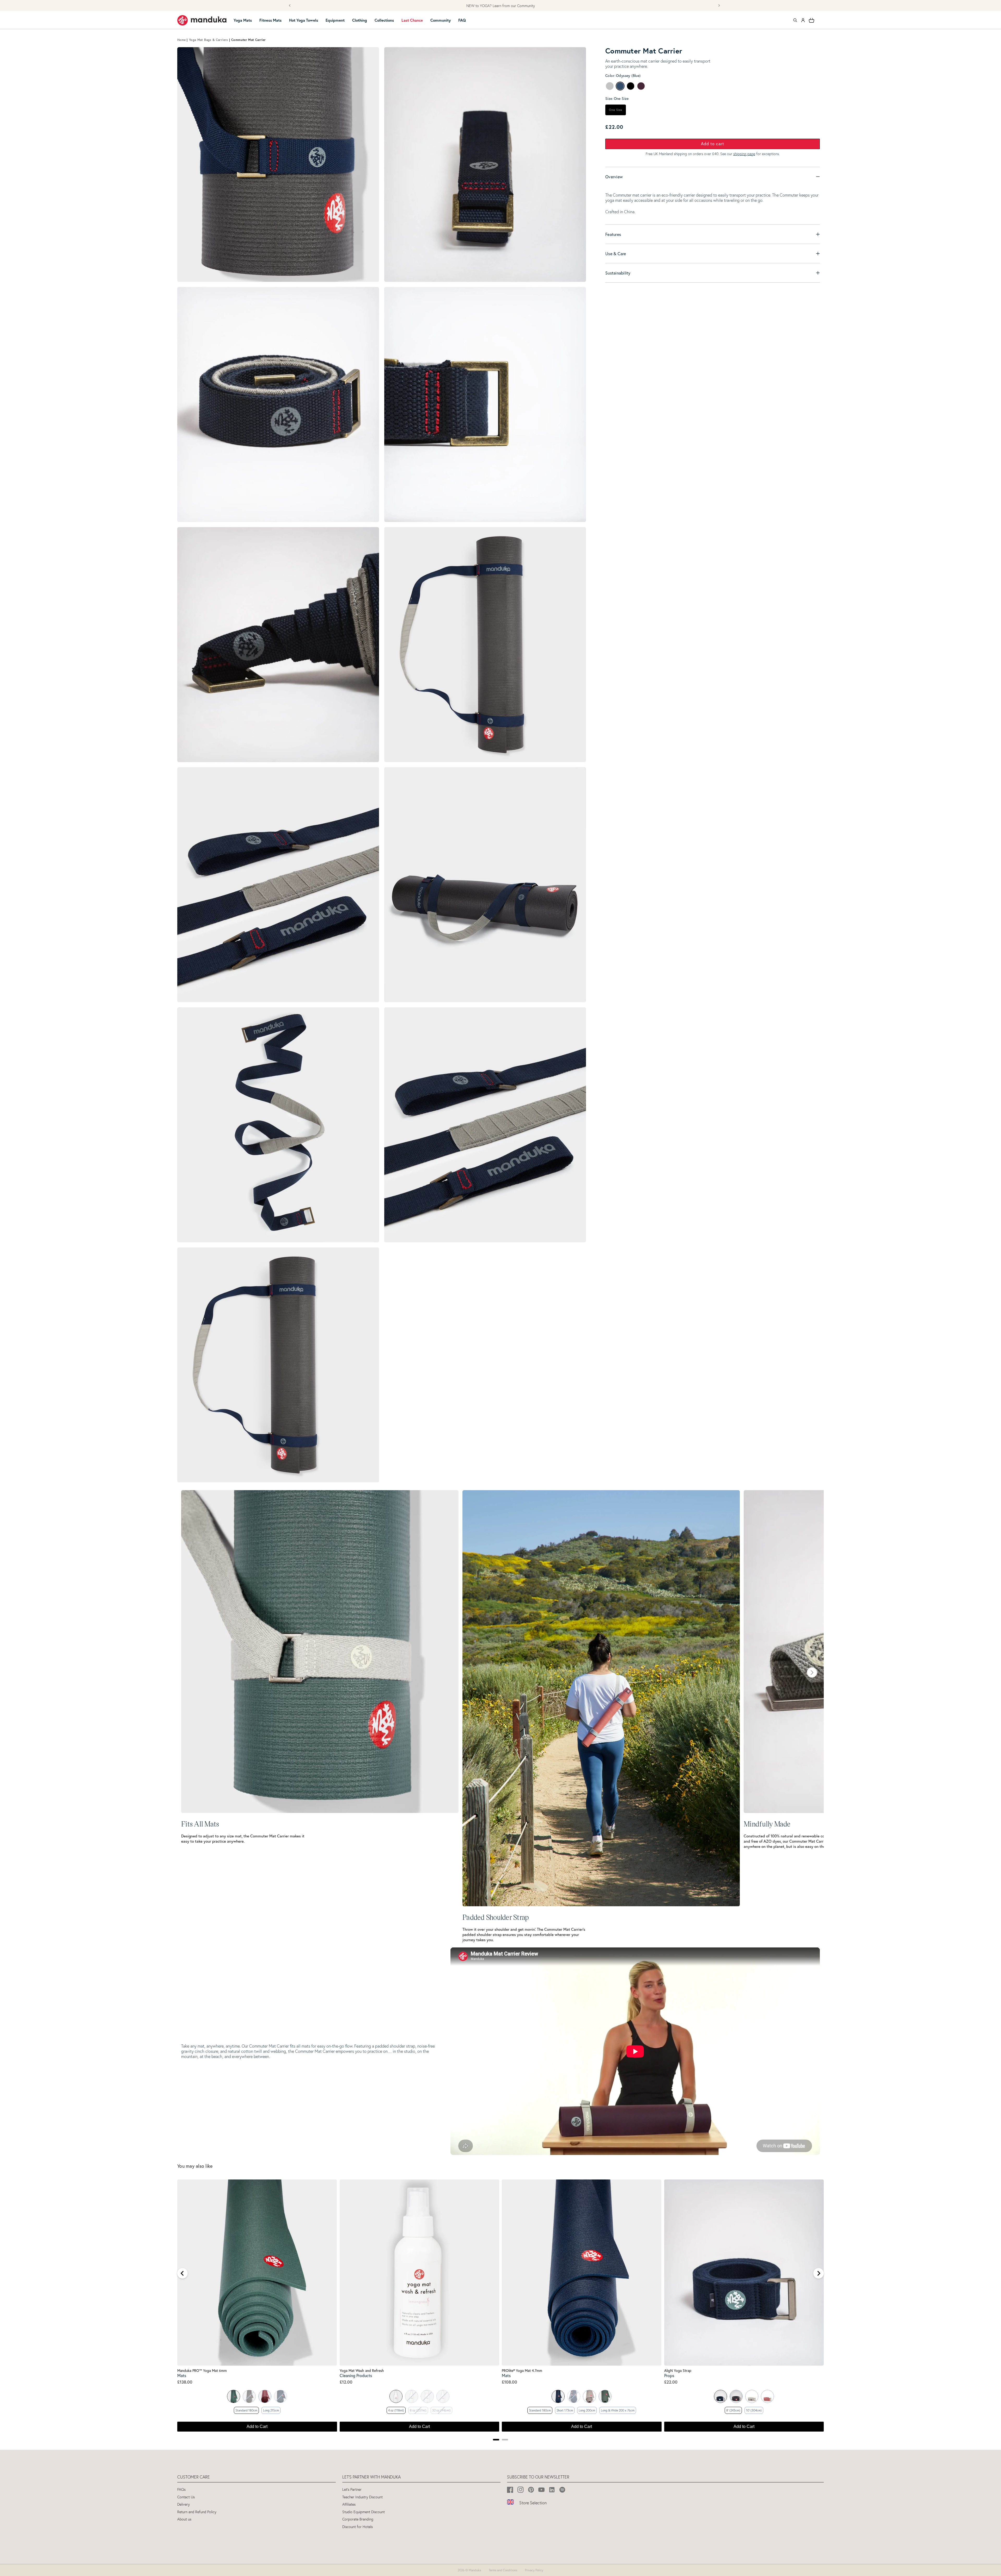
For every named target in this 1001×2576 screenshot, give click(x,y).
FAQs (181, 2490)
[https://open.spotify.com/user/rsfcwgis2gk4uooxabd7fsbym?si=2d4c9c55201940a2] (562, 2490)
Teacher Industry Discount (362, 2497)
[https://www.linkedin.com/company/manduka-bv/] (552, 2490)
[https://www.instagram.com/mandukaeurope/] (521, 2490)
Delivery (184, 2504)
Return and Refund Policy (197, 2512)
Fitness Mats (270, 20)
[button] (245, 20)
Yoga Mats (243, 20)
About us (184, 2519)
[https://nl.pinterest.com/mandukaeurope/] (531, 2490)
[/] (202, 20)
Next (812, 1672)
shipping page (744, 154)
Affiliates (349, 2504)
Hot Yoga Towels (304, 20)
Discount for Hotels (358, 2527)
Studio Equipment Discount (364, 2512)
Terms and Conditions (503, 2570)
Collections (384, 20)
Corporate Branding (358, 2519)
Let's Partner (352, 2490)
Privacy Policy (534, 2570)
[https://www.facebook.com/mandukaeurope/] (510, 2490)
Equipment (335, 20)
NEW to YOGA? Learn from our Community (501, 6)
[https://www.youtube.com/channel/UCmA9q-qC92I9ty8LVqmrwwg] (542, 2490)
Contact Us (186, 2497)
